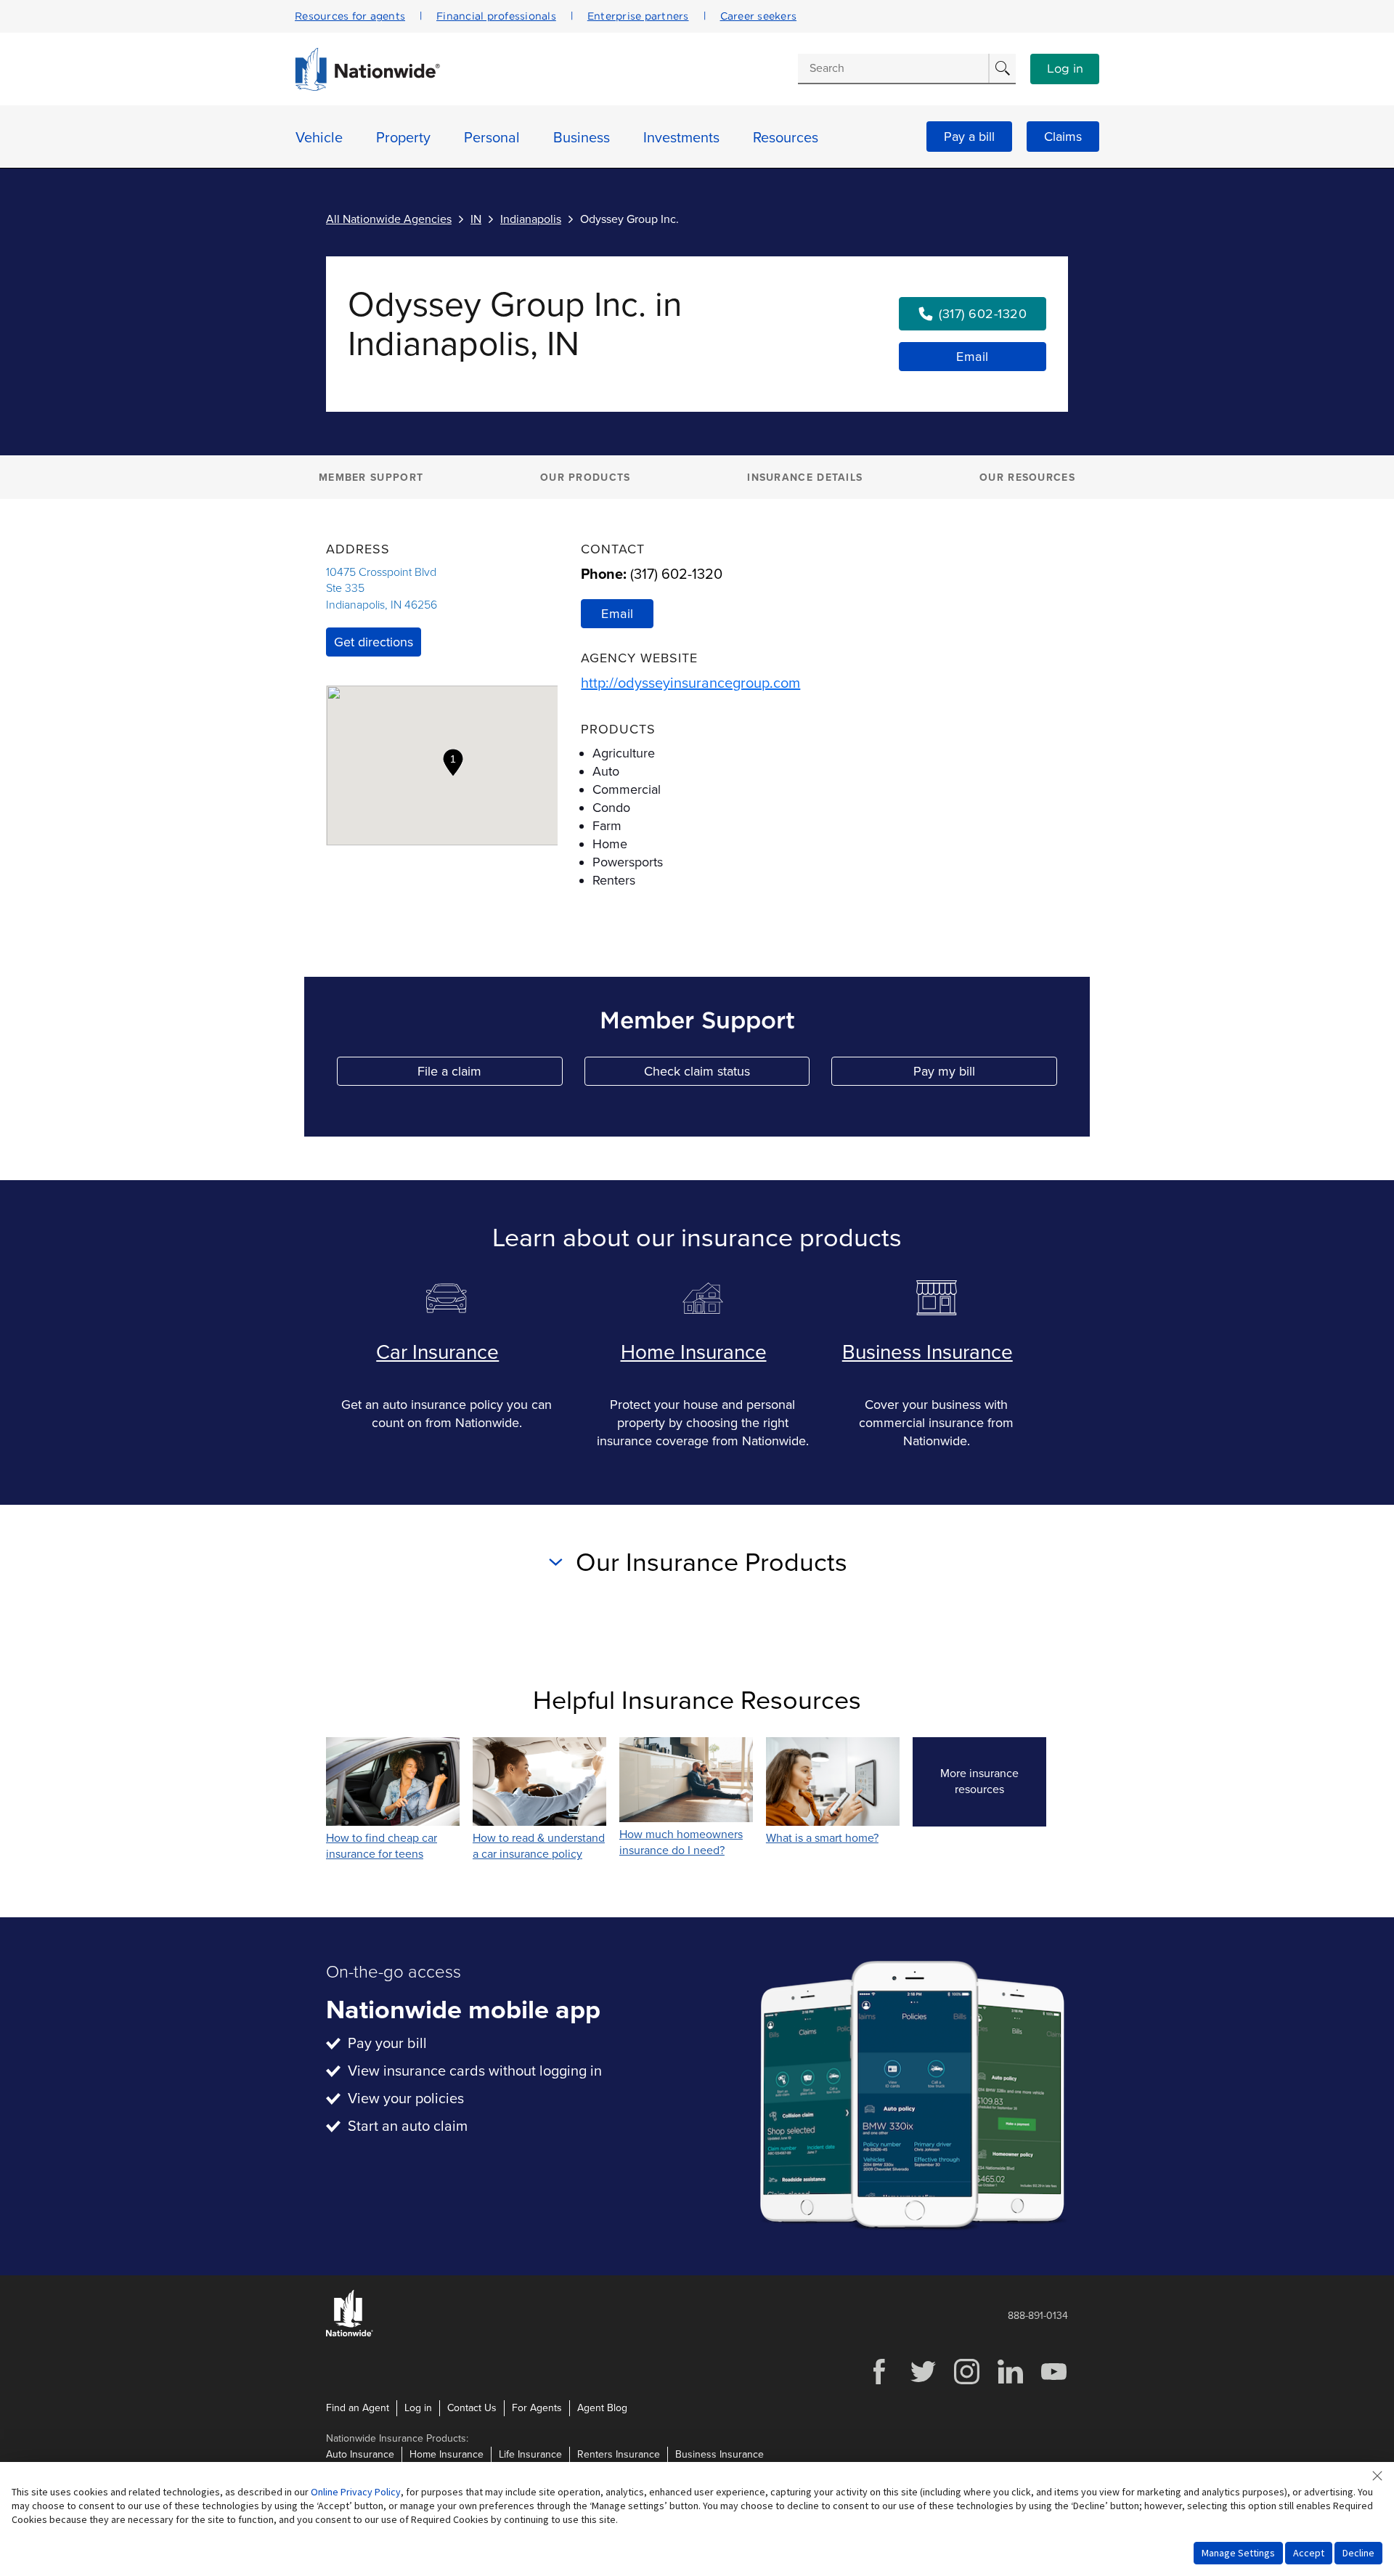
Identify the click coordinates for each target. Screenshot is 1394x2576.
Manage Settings (1238, 2553)
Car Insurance (437, 1352)
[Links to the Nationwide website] (350, 2334)
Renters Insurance (619, 2454)
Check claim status (727, 1074)
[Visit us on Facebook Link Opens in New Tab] (879, 2382)
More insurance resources (993, 1781)
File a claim (490, 1074)
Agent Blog (602, 2408)
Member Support (371, 478)
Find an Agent (358, 2408)
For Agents (537, 2408)
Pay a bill (969, 137)
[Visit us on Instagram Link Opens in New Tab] (966, 2382)
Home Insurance (694, 1352)
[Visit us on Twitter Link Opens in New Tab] (923, 2382)
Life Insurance (530, 2454)
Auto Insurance (360, 2454)
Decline (1358, 2553)
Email (973, 357)
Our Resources (1027, 478)
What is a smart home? (822, 1838)
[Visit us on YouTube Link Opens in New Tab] (1053, 2382)
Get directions (374, 642)
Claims (1063, 137)
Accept (1309, 2553)
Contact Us (472, 2408)
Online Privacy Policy (356, 2492)
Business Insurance (928, 1352)
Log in (1065, 69)
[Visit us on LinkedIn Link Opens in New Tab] (1010, 2382)
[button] (453, 763)
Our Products (586, 478)
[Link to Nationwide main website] (367, 87)
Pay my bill (985, 1074)
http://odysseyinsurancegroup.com (690, 683)
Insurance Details (805, 478)
